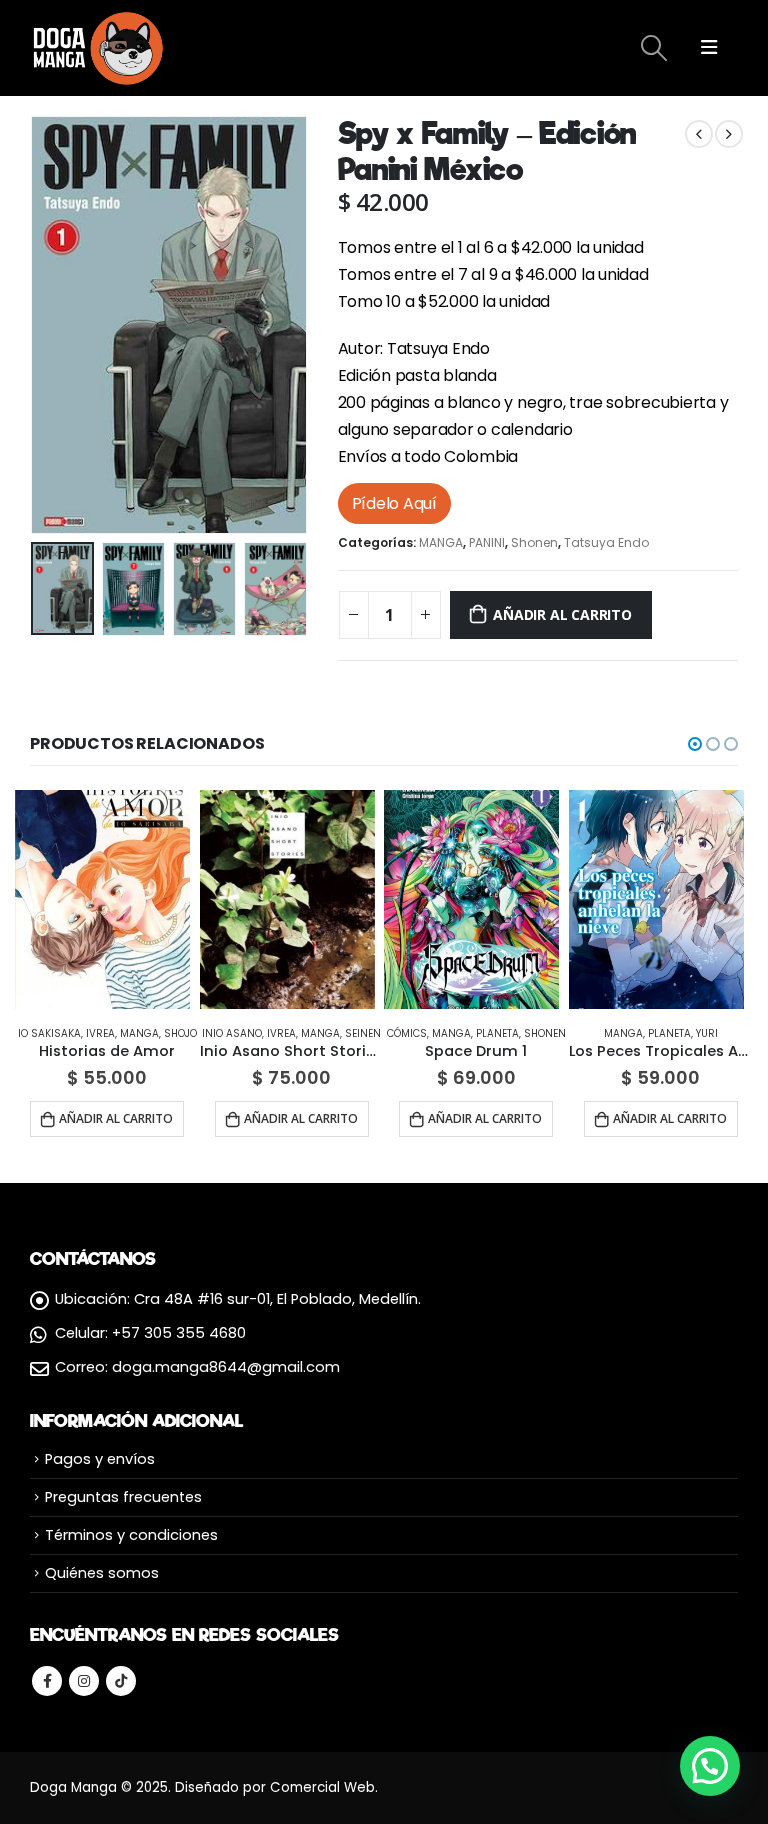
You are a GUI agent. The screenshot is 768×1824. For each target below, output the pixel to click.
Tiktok (121, 1681)
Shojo (180, 1033)
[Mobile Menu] (709, 48)
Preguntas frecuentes (123, 1497)
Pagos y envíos (100, 1459)
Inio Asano (232, 1033)
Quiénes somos (102, 1573)
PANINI (487, 542)
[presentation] (55, 325)
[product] (102, 899)
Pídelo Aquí (394, 503)
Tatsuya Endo (606, 542)
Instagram (84, 1681)
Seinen (363, 1033)
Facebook (47, 1681)
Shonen (534, 542)
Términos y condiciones (131, 1535)
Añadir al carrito (562, 614)
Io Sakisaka (49, 1033)
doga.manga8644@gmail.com (226, 1367)
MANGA (441, 542)
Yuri (707, 1033)
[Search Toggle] (653, 48)
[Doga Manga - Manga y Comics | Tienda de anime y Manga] (100, 48)
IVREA (100, 1033)
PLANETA (497, 1033)
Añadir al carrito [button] (116, 1118)
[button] (695, 744)
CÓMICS (407, 1033)
